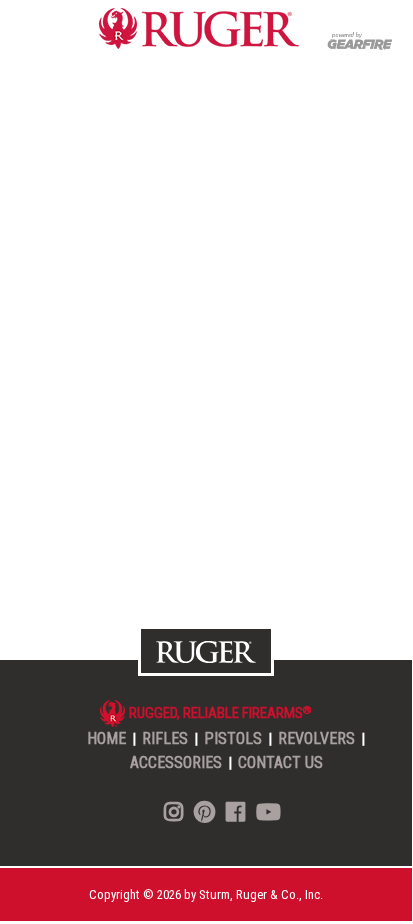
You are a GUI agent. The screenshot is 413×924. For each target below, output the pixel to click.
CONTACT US (280, 762)
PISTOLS (233, 738)
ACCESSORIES (176, 762)
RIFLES (165, 738)
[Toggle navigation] (59, 29)
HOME (106, 738)
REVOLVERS (316, 738)
